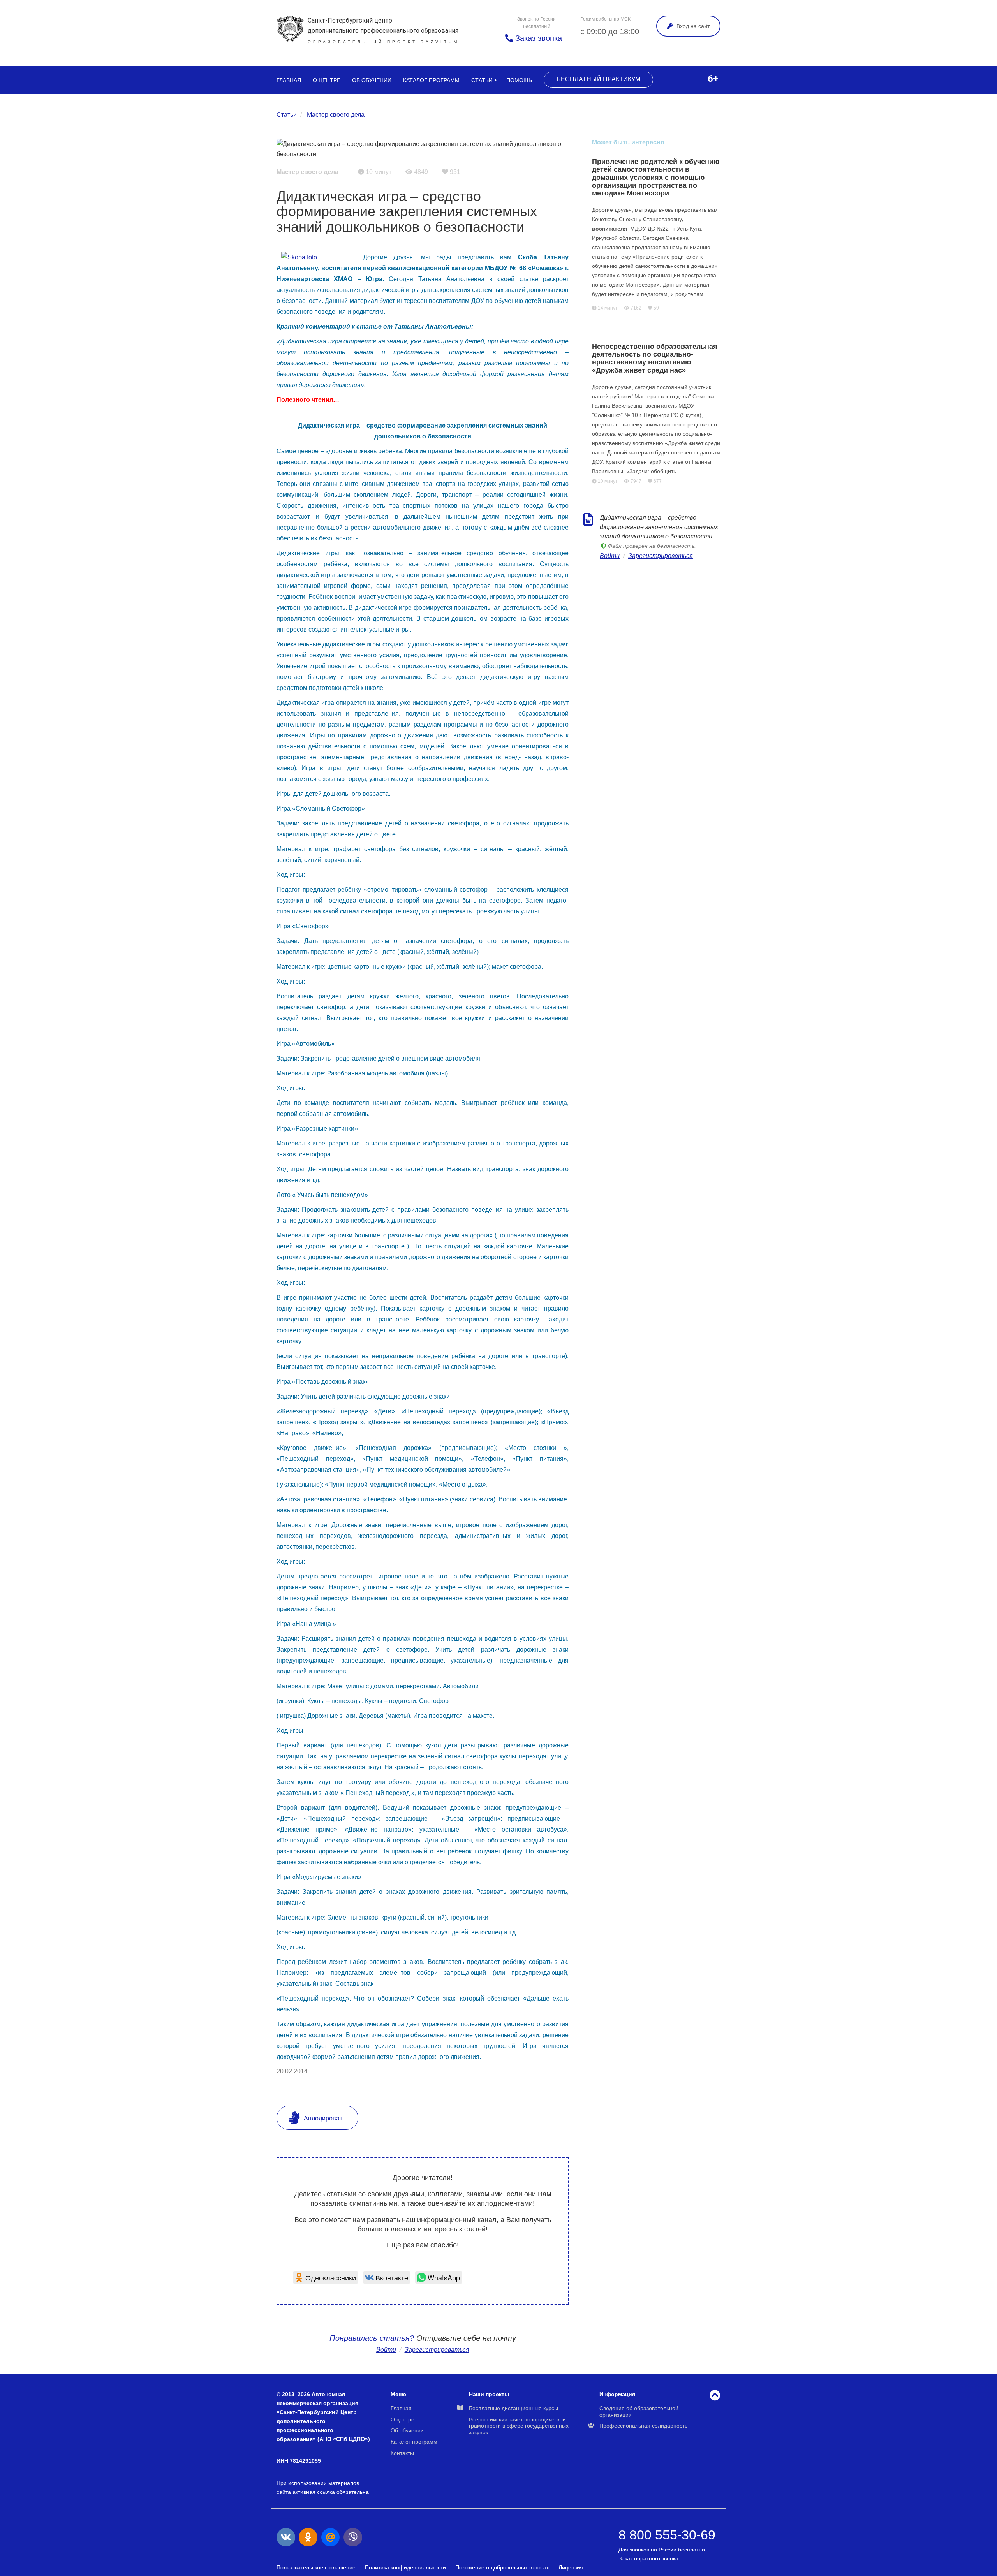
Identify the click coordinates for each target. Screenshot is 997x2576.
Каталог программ (431, 80)
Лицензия (571, 2567)
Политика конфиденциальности (405, 2567)
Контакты (402, 2453)
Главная (289, 80)
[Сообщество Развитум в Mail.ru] (331, 2537)
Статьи (482, 80)
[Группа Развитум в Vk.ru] (286, 2537)
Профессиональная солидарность (643, 2426)
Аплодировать (324, 2118)
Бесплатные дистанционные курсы (513, 2408)
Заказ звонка (537, 38)
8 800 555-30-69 (667, 2535)
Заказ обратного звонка (648, 2558)
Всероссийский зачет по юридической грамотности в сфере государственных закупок (519, 2426)
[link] (326, 2277)
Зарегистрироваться (661, 556)
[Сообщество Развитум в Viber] (353, 2537)
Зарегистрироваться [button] (437, 2350)
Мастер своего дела (336, 115)
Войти (386, 2350)
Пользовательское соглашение (316, 2567)
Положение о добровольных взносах (502, 2567)
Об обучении (372, 80)
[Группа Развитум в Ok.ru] (308, 2537)
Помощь (519, 80)
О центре (327, 80)
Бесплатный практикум (598, 79)
